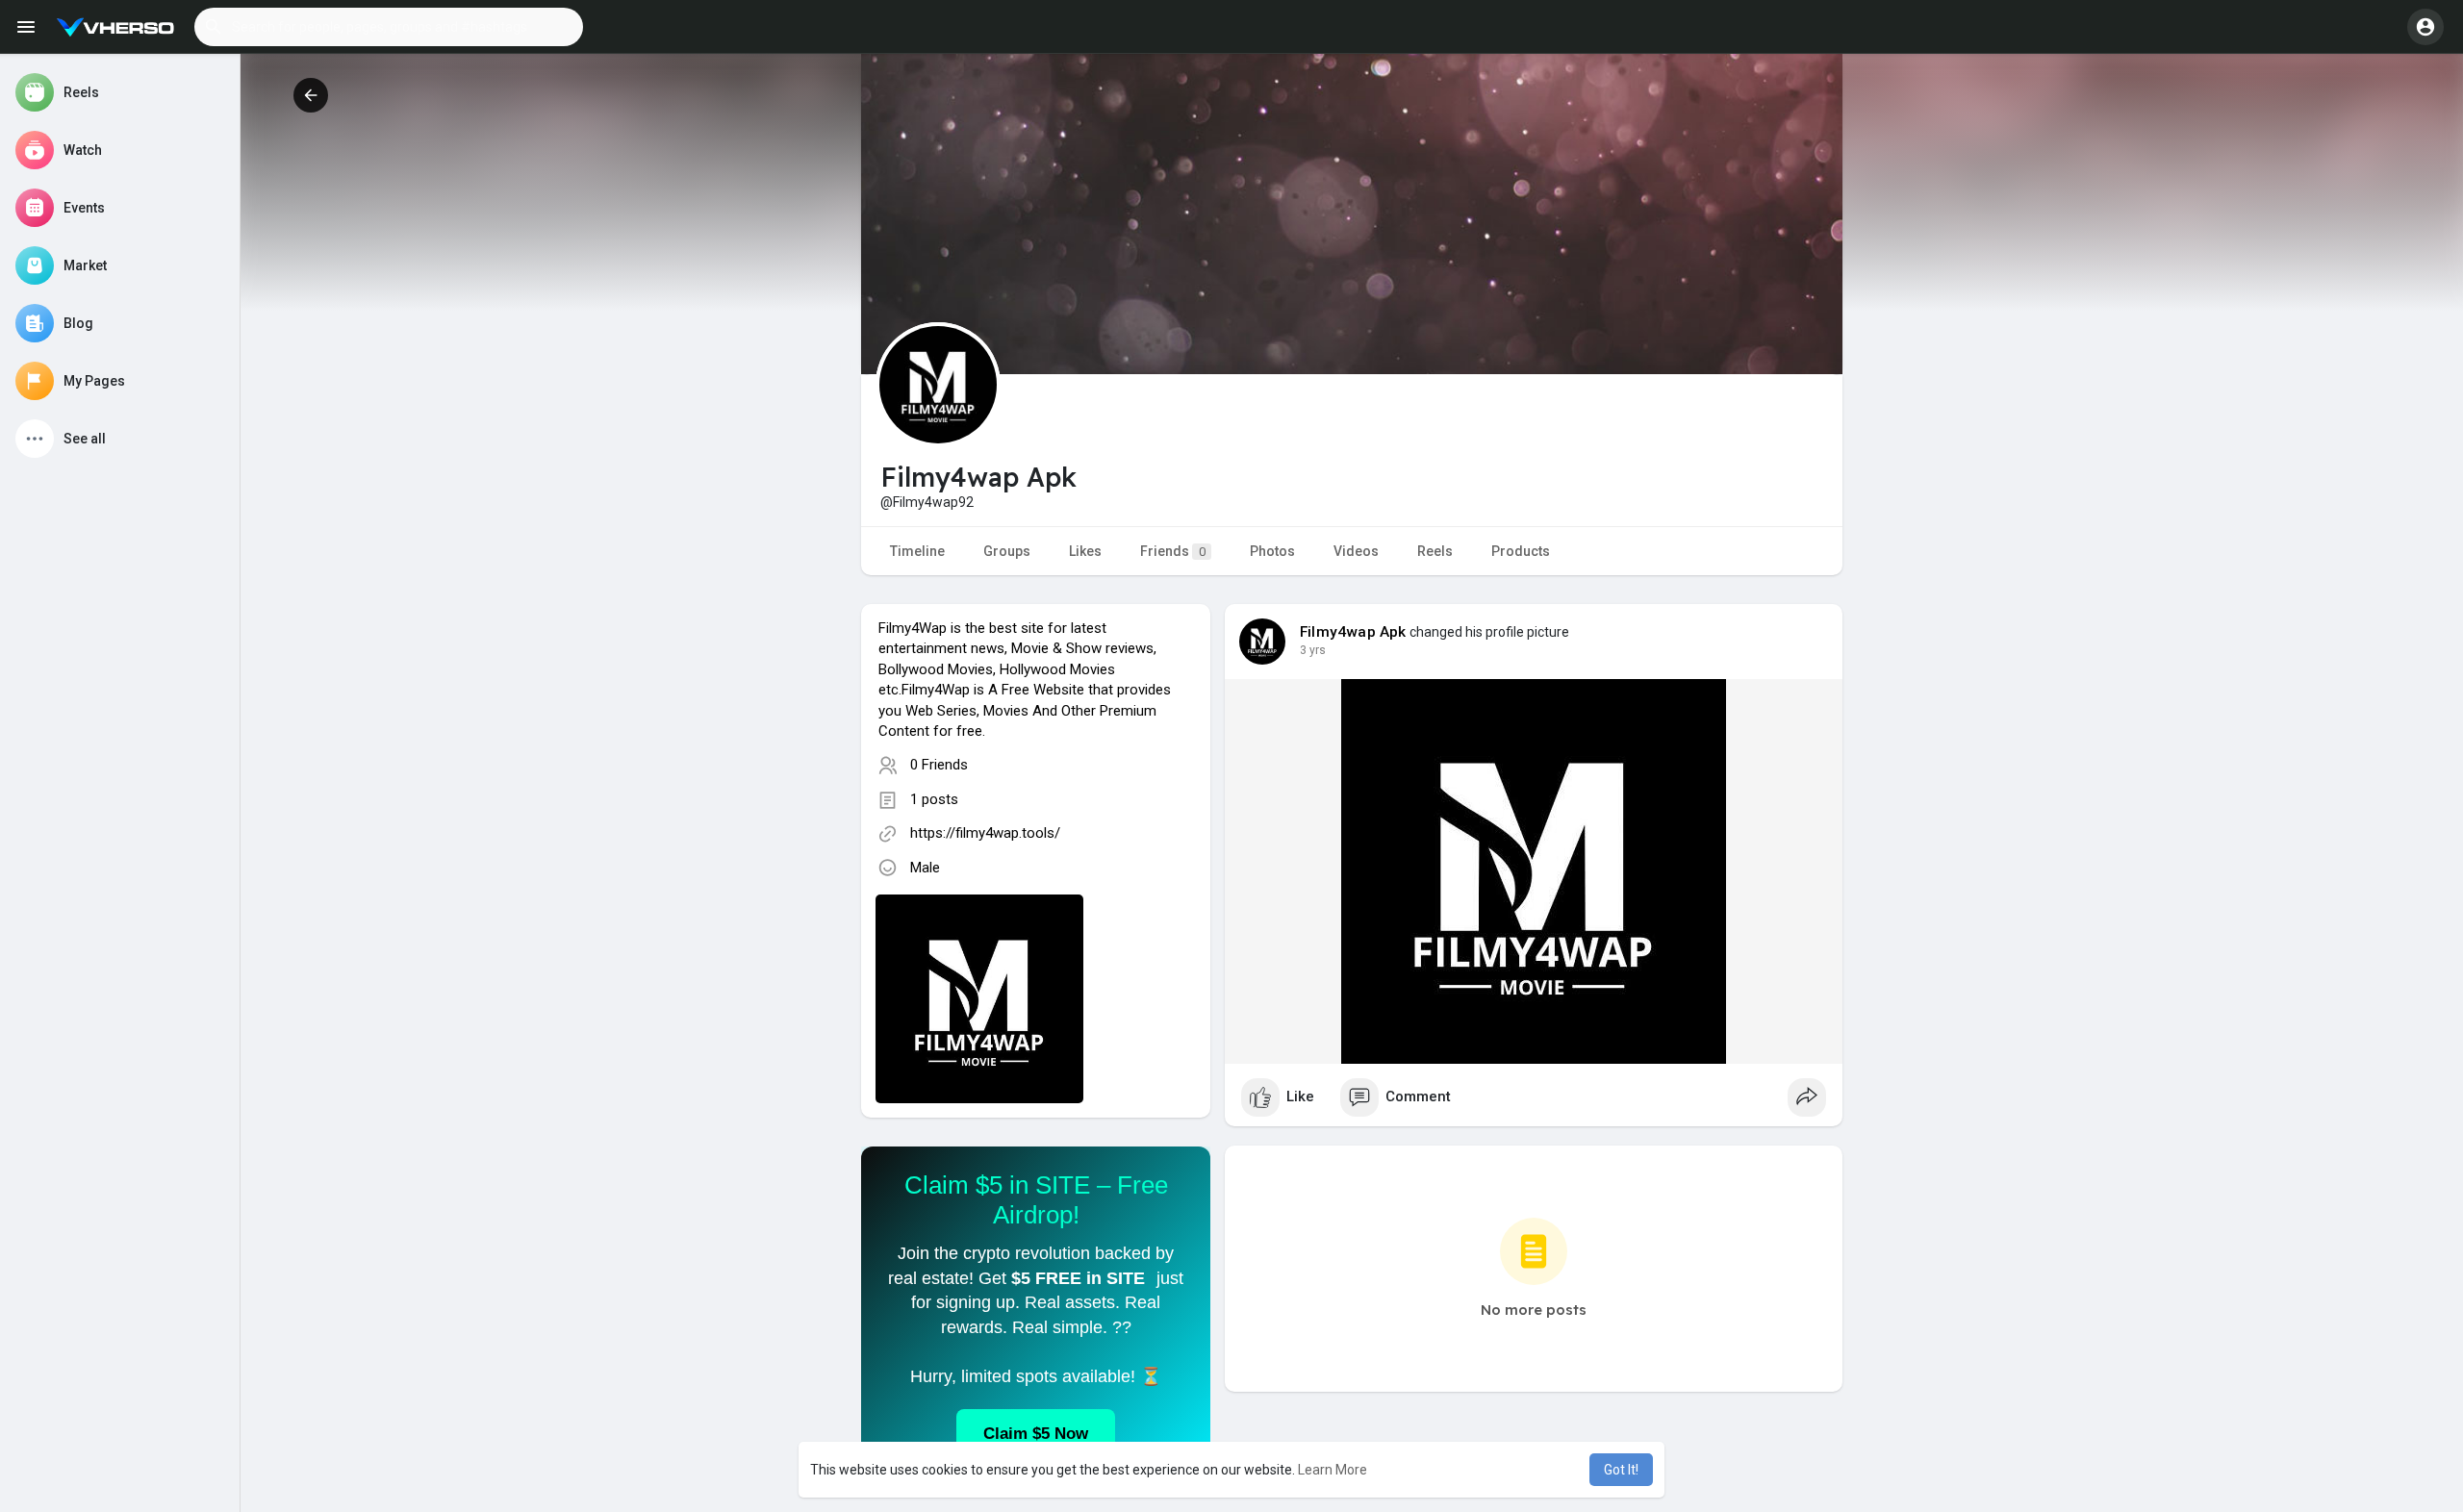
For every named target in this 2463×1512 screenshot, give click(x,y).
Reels (1435, 551)
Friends (1173, 551)
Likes (1085, 551)
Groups (1007, 551)
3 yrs (1313, 650)
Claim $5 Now (1036, 1434)
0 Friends (939, 765)
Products (1521, 551)
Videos (1356, 551)
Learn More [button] (1333, 1470)
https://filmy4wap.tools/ (985, 833)
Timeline (917, 551)
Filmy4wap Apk (1353, 632)
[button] (389, 27)
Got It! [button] (1621, 1470)
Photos (1272, 551)
